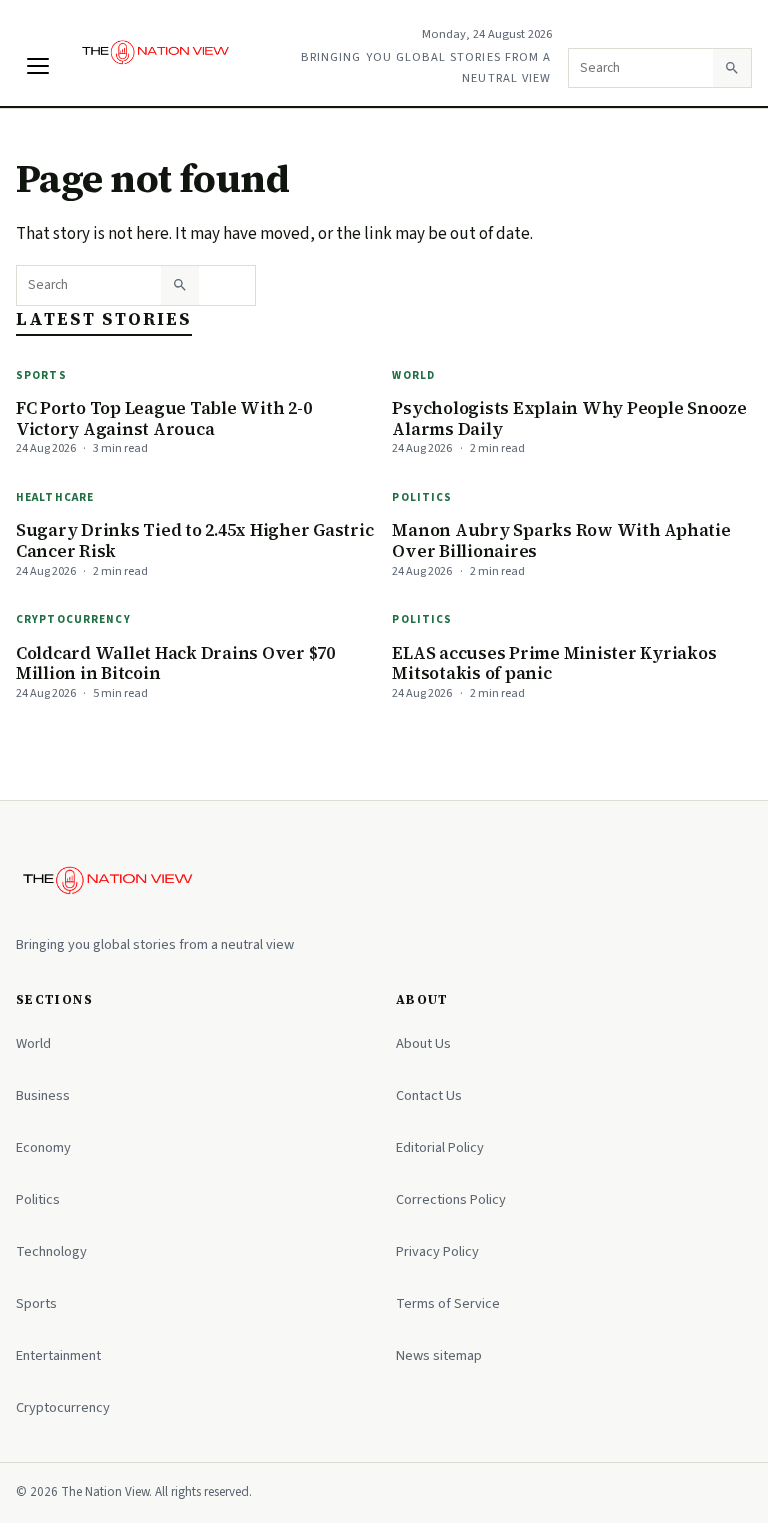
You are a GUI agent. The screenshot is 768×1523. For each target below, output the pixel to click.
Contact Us (429, 1095)
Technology (51, 1251)
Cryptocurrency (73, 619)
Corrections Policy (451, 1199)
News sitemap (439, 1355)
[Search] (732, 68)
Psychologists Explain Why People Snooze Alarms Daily (569, 418)
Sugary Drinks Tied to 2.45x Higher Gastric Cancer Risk (194, 540)
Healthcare (55, 497)
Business (43, 1095)
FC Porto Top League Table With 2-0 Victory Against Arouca (163, 418)
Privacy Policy (437, 1251)
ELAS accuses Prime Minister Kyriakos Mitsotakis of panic (554, 663)
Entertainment (58, 1355)
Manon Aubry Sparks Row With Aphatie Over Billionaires (561, 540)
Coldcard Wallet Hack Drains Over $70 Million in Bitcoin (175, 663)
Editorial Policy (440, 1147)
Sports (41, 375)
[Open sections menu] (38, 66)
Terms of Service (448, 1303)
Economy (43, 1147)
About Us (423, 1043)
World (413, 375)
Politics (422, 497)
